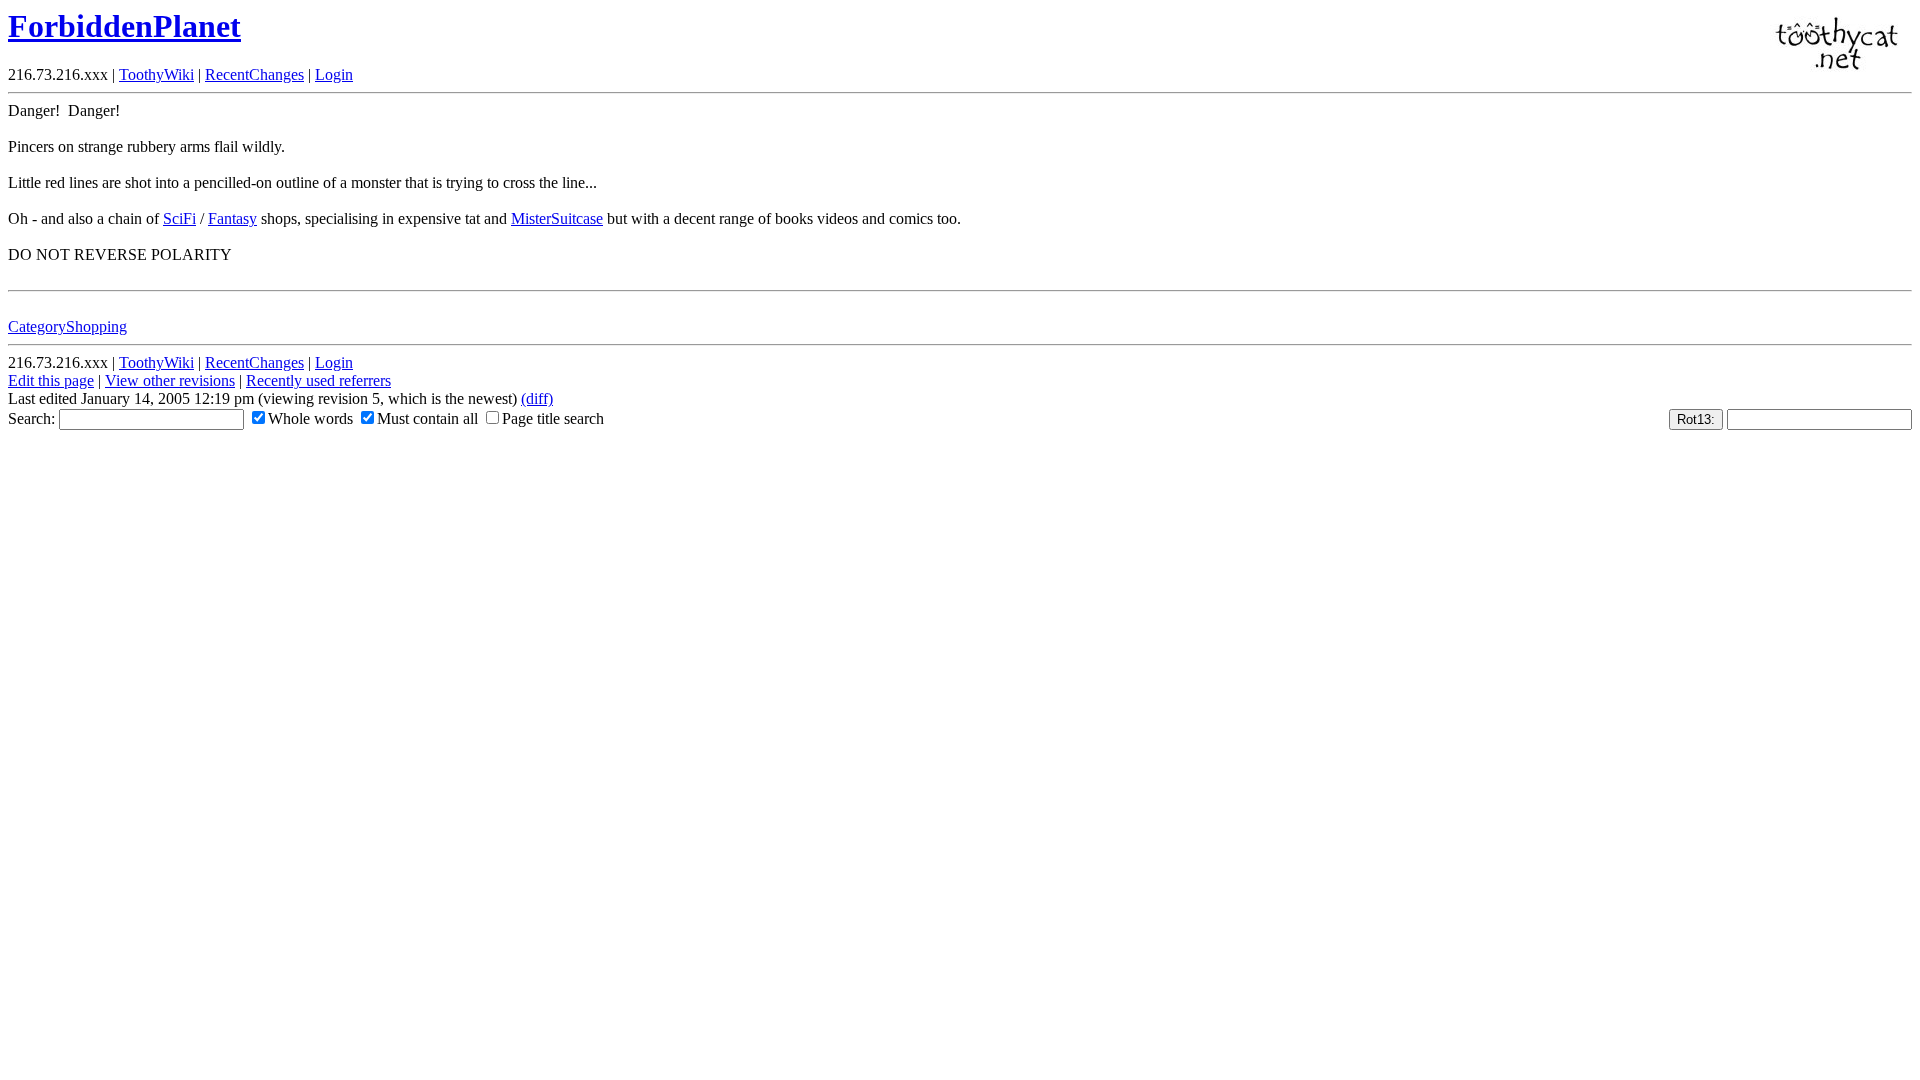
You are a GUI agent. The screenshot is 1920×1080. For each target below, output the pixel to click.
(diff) (537, 398)
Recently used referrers (318, 380)
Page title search (553, 418)
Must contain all (427, 418)
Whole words (310, 418)
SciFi (179, 218)
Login (334, 74)
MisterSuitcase (557, 218)
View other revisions (170, 380)
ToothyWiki (156, 74)
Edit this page (51, 380)
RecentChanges (254, 74)
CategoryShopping (67, 326)
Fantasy (232, 218)
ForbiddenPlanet (124, 26)
